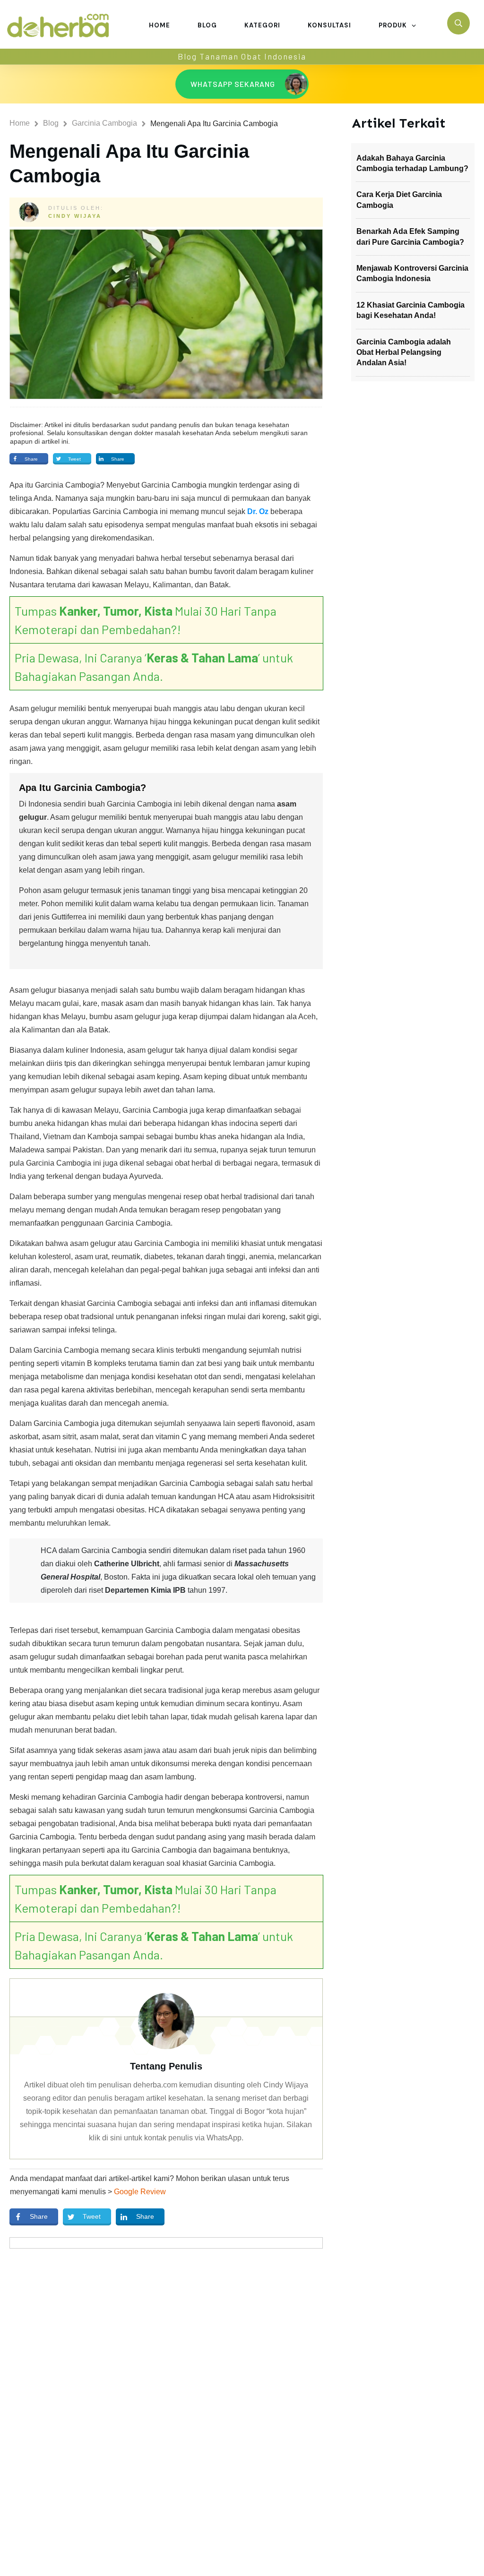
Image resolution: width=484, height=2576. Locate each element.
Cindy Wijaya (75, 216)
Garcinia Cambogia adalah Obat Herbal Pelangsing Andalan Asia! (404, 352)
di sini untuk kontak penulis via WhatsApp (172, 2138)
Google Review (140, 2192)
